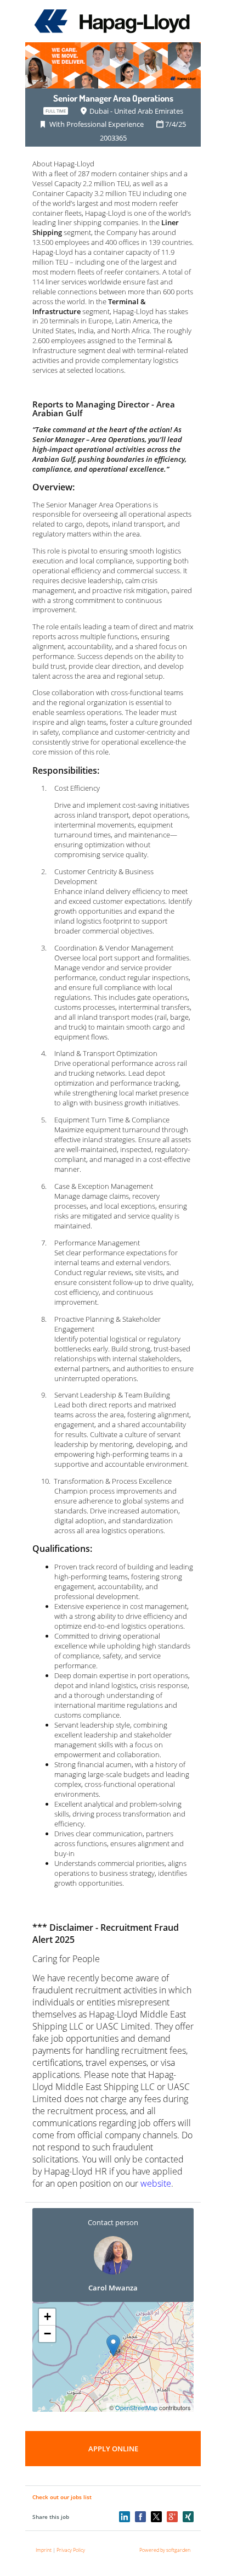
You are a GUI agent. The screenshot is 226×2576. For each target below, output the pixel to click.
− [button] (47, 2334)
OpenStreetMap (136, 2407)
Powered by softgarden (165, 2550)
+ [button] (47, 2317)
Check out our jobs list (62, 2497)
